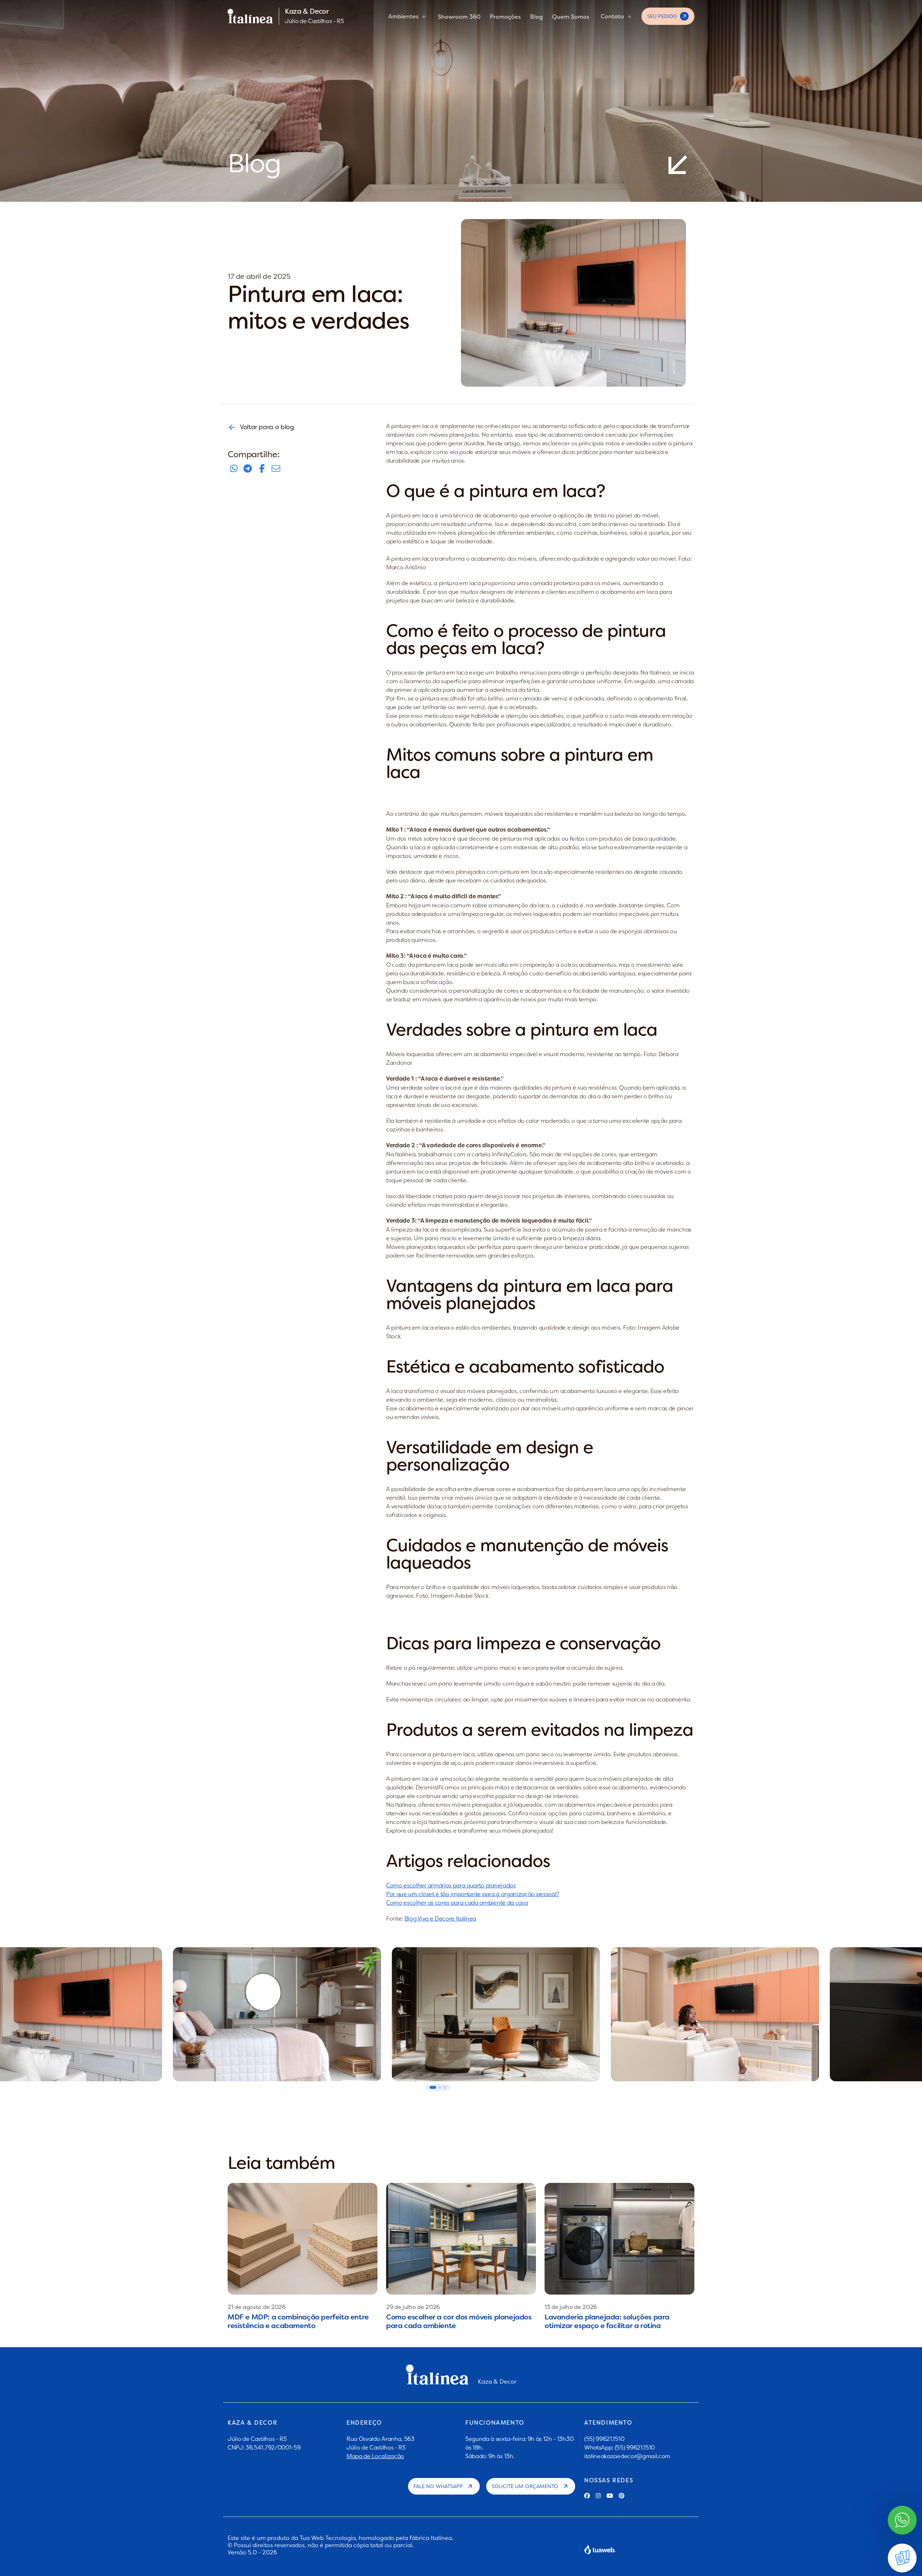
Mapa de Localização (375, 2456)
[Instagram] (598, 2496)
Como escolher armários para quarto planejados (451, 1885)
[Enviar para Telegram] (248, 469)
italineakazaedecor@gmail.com (627, 2456)
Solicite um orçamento (525, 2486)
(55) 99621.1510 (604, 2439)
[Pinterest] (622, 2496)
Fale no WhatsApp (438, 2486)
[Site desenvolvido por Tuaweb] (600, 2549)
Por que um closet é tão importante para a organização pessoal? (473, 1894)
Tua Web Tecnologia (328, 2538)
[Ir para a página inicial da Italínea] (250, 16)
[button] (433, 2087)
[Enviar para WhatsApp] (234, 469)
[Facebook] (587, 2496)
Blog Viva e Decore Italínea (440, 1918)
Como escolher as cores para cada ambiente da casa (457, 1903)
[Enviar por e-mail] (276, 469)
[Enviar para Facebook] (262, 469)
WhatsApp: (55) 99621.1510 (619, 2447)
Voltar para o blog (267, 427)
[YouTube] (610, 2496)
